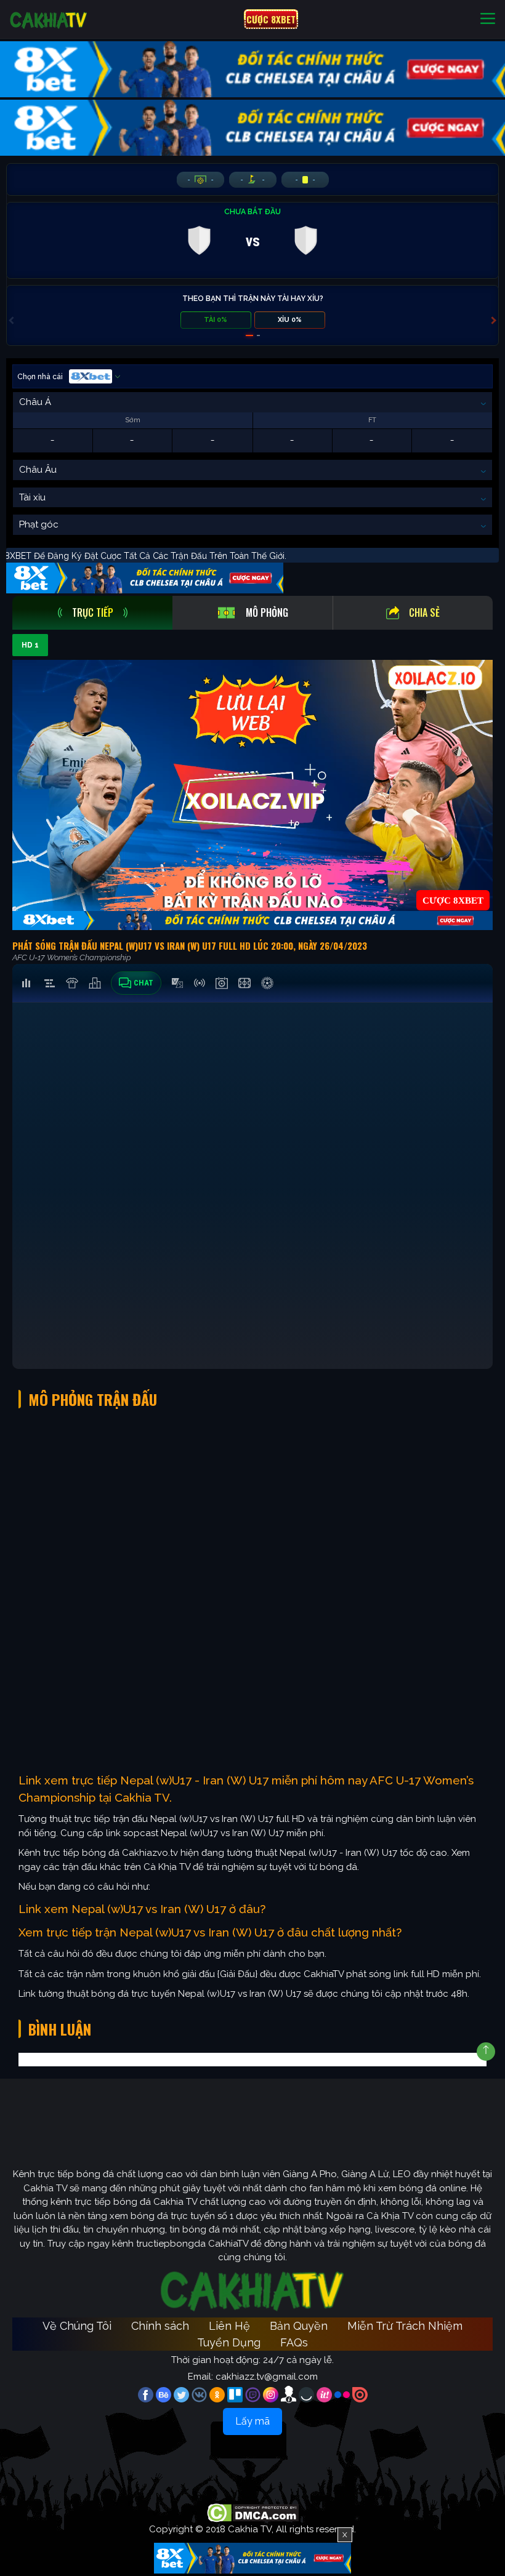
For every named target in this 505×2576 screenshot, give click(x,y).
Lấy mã (252, 2421)
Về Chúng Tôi (77, 2326)
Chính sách (160, 2326)
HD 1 (30, 645)
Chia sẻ (424, 612)
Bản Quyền (299, 2326)
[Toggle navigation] (488, 19)
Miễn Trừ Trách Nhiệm (405, 2326)
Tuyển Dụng (229, 2342)
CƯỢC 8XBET (271, 19)
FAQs (294, 2342)
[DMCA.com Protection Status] (253, 2513)
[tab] (92, 613)
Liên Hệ (229, 2326)
